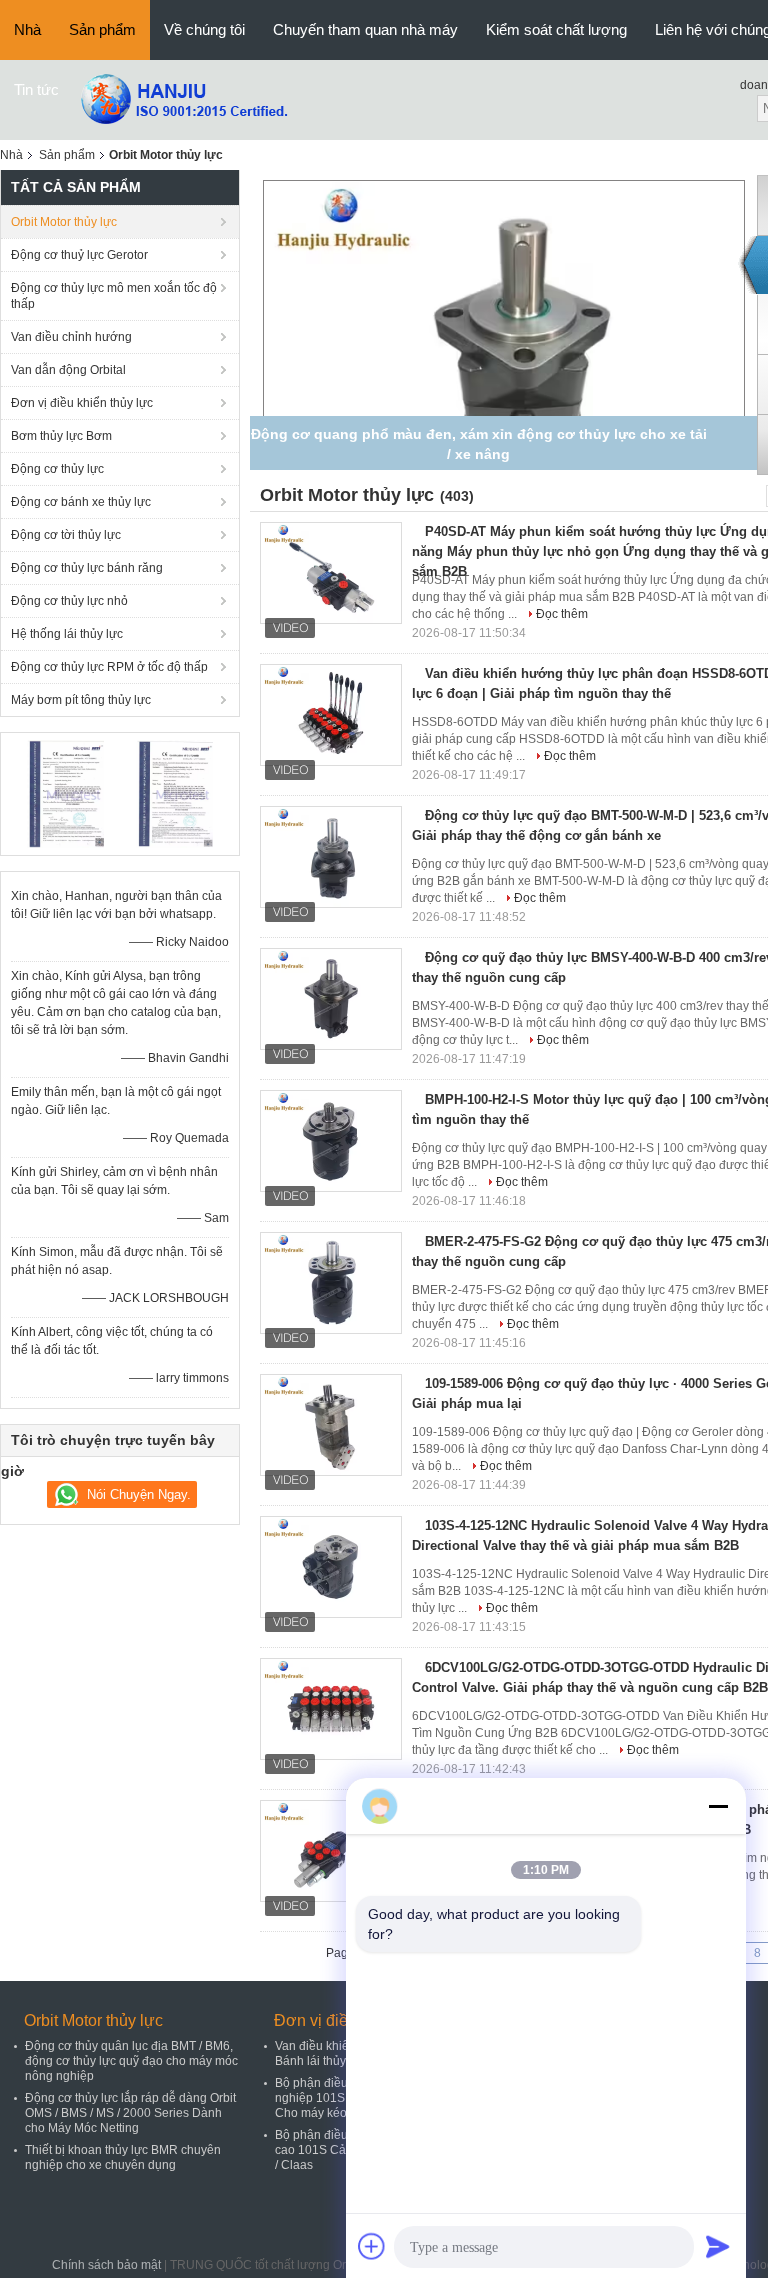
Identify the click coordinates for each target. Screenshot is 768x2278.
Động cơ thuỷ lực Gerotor (79, 255)
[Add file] (372, 2246)
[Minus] (718, 1806)
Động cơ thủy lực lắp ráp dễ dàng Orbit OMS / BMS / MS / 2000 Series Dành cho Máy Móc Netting (130, 2113)
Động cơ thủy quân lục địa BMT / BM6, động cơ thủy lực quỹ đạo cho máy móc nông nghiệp (131, 2061)
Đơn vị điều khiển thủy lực (82, 403)
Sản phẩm (102, 29)
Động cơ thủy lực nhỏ (69, 601)
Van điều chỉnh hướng (71, 337)
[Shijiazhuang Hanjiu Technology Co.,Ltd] (183, 99)
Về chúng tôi (204, 29)
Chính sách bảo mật (106, 2265)
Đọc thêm (562, 614)
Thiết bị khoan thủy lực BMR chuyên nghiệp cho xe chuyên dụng (123, 2157)
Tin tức (36, 89)
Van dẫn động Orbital (68, 370)
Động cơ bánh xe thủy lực (81, 502)
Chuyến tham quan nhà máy (365, 29)
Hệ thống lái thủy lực (67, 634)
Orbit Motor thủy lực (64, 222)
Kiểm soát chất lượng (556, 29)
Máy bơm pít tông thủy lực (81, 700)
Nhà (27, 29)
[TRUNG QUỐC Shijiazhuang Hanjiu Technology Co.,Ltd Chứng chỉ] (65, 793)
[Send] (718, 2246)
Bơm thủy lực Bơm (61, 436)
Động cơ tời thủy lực (66, 535)
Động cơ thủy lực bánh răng (87, 568)
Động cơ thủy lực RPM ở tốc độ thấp (109, 667)
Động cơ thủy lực (57, 469)
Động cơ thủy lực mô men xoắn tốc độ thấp (114, 296)
